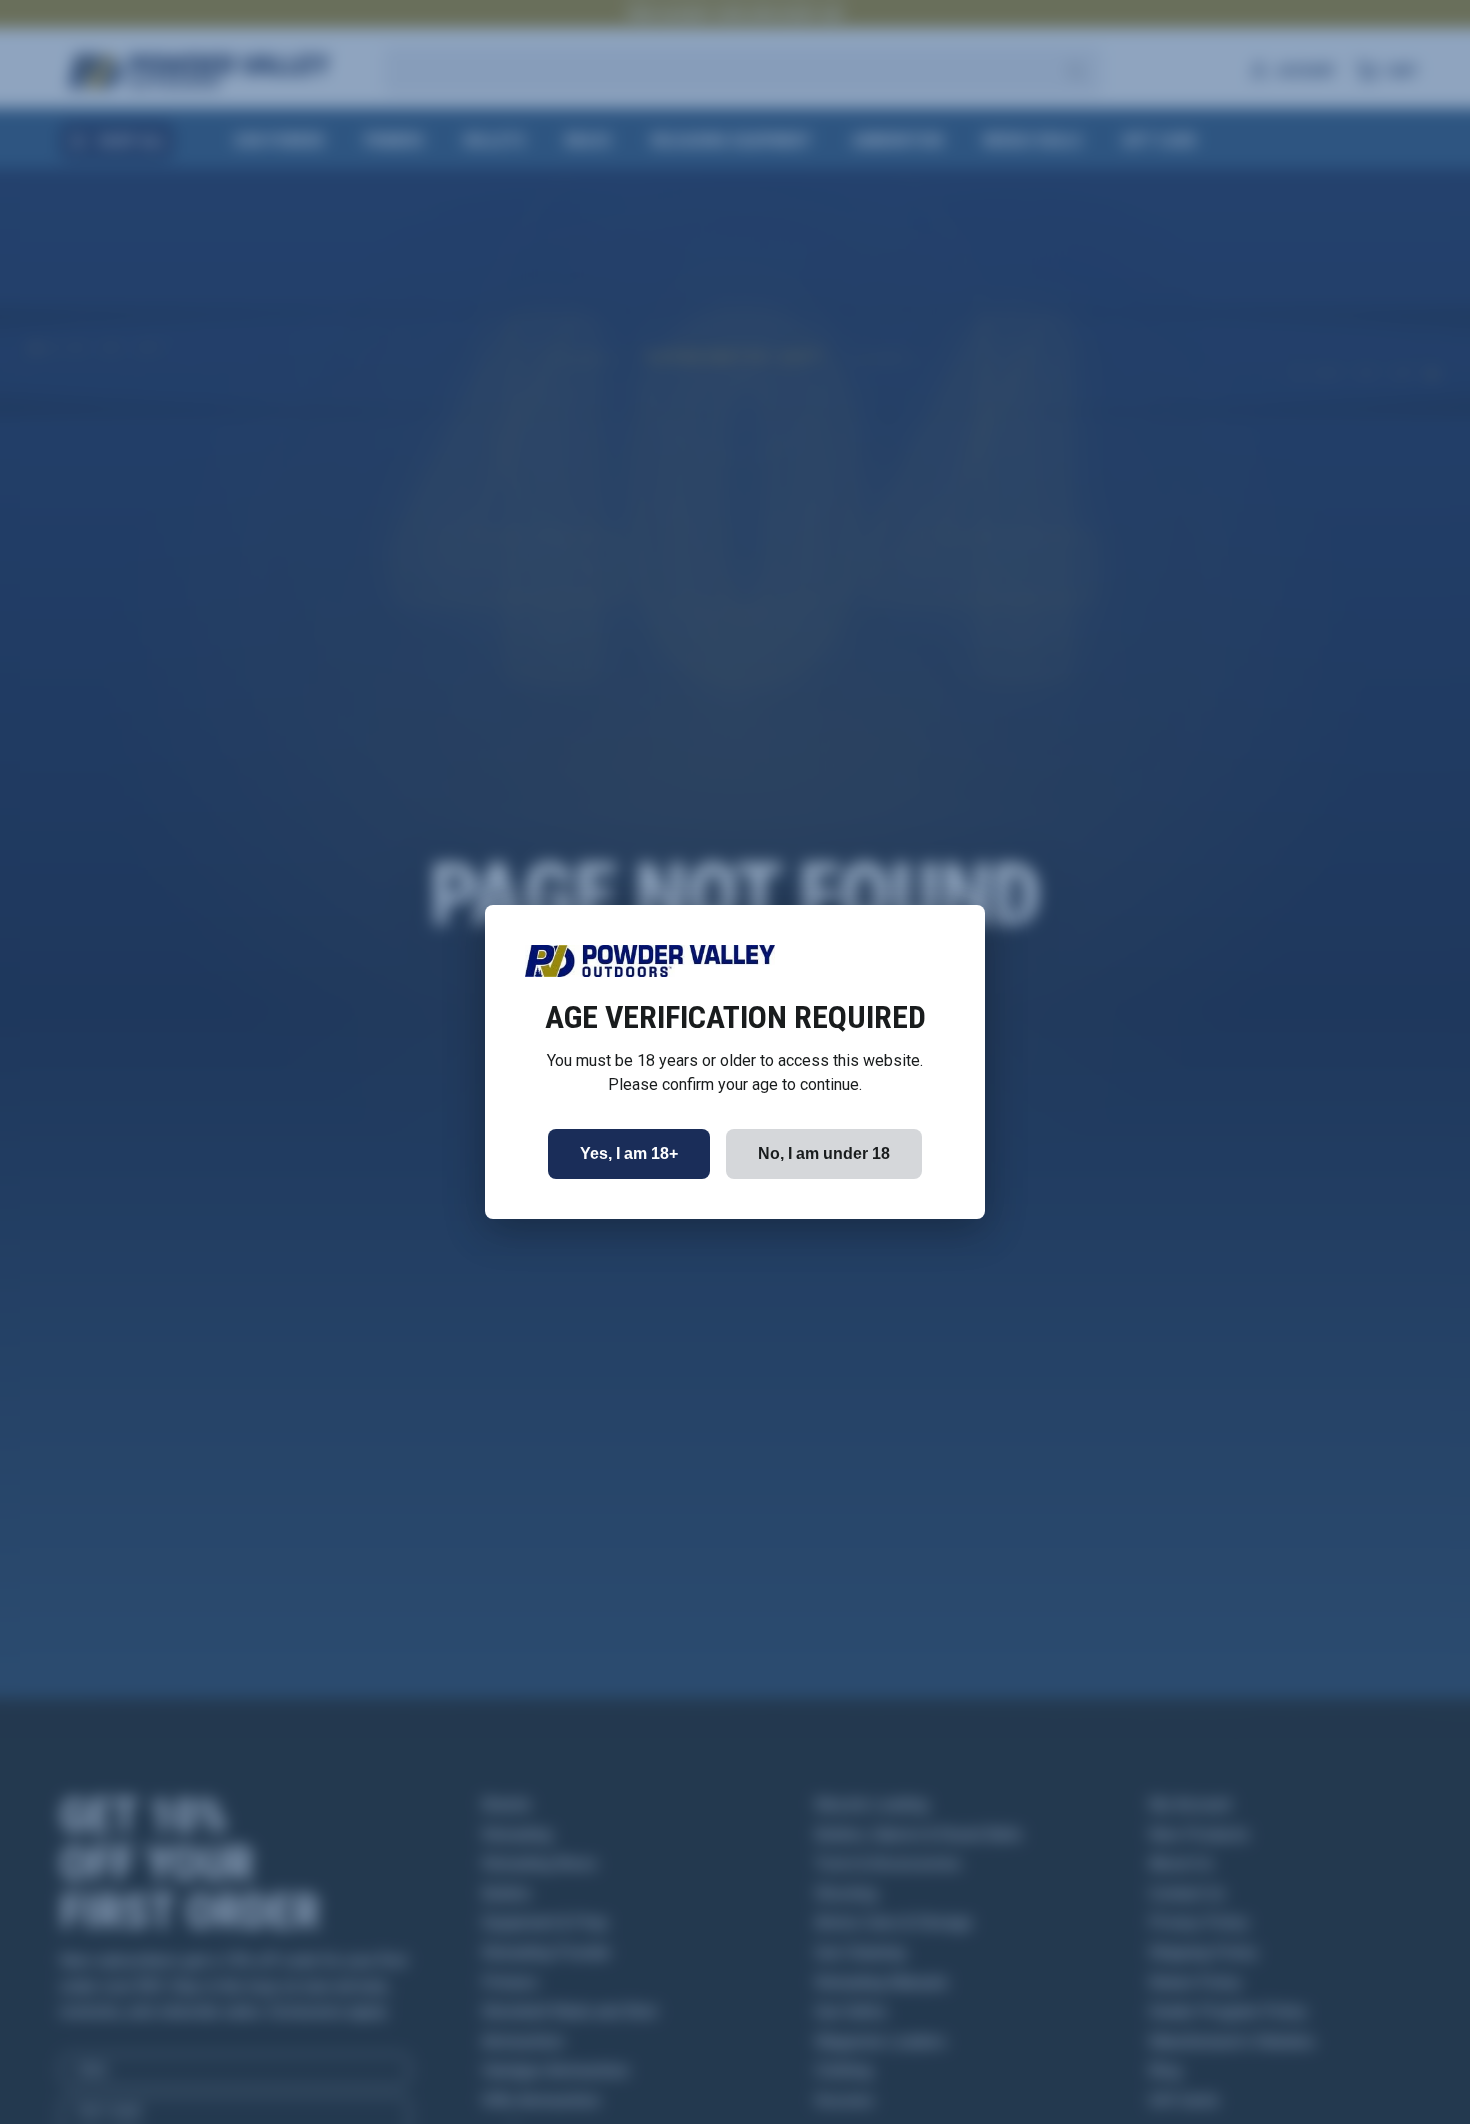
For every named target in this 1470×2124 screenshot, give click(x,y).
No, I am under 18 (824, 1153)
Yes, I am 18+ (629, 1153)
